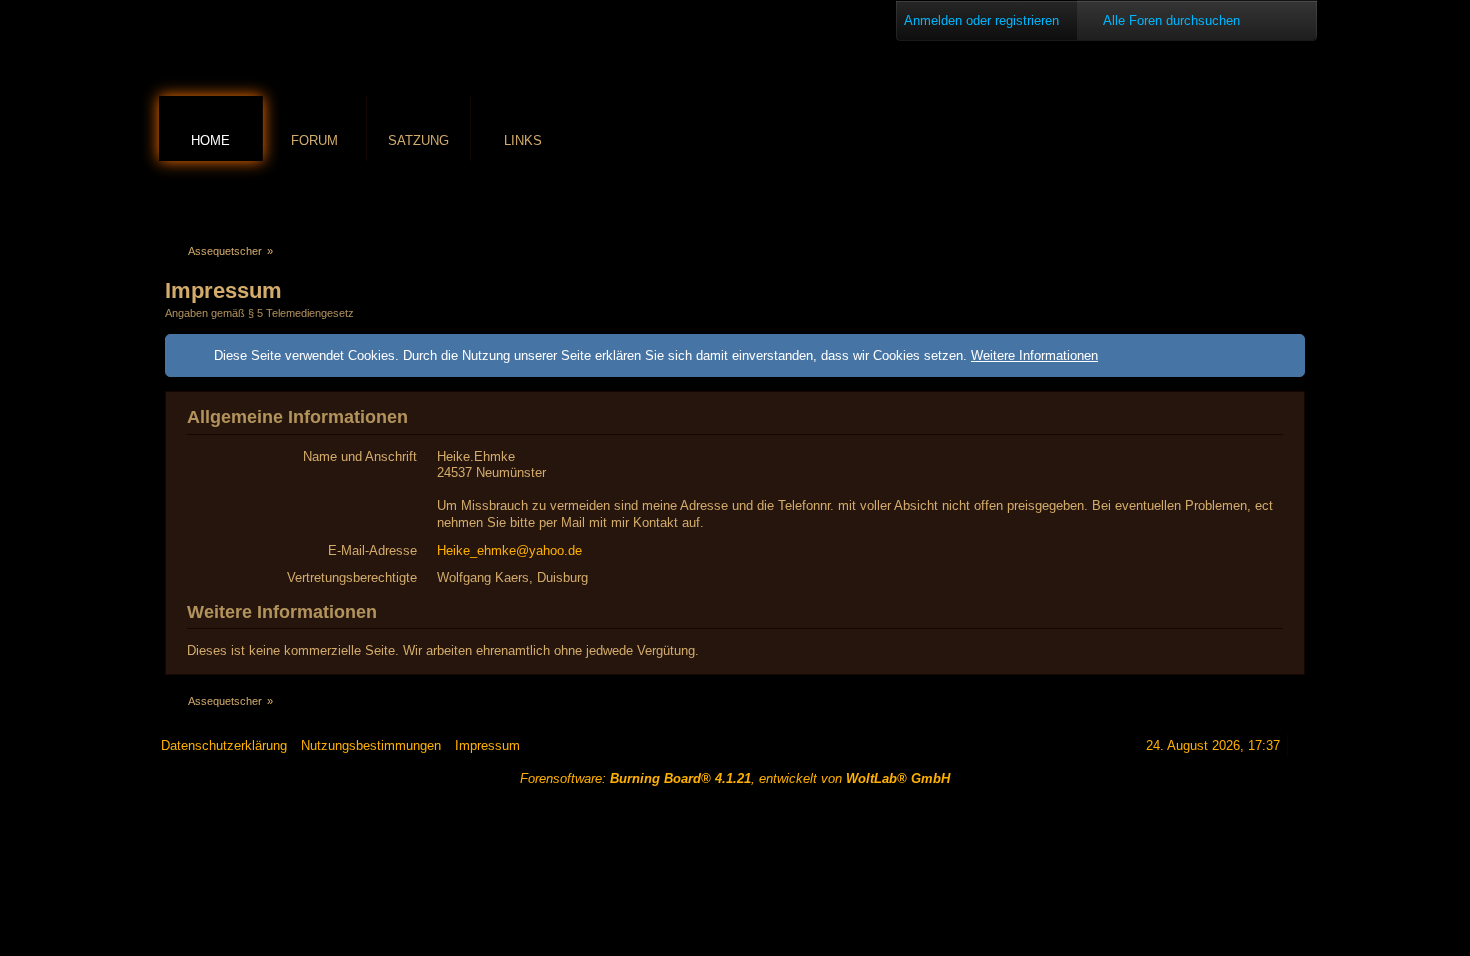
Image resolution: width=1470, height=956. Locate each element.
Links (523, 140)
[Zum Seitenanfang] (1302, 745)
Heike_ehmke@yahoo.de (509, 550)
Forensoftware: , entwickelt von (735, 778)
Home (210, 140)
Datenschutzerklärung (224, 745)
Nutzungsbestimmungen (371, 745)
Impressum (487, 745)
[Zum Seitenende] (1294, 196)
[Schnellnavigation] (1266, 196)
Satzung (418, 140)
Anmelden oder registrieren (981, 20)
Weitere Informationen (1034, 355)
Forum (314, 140)
